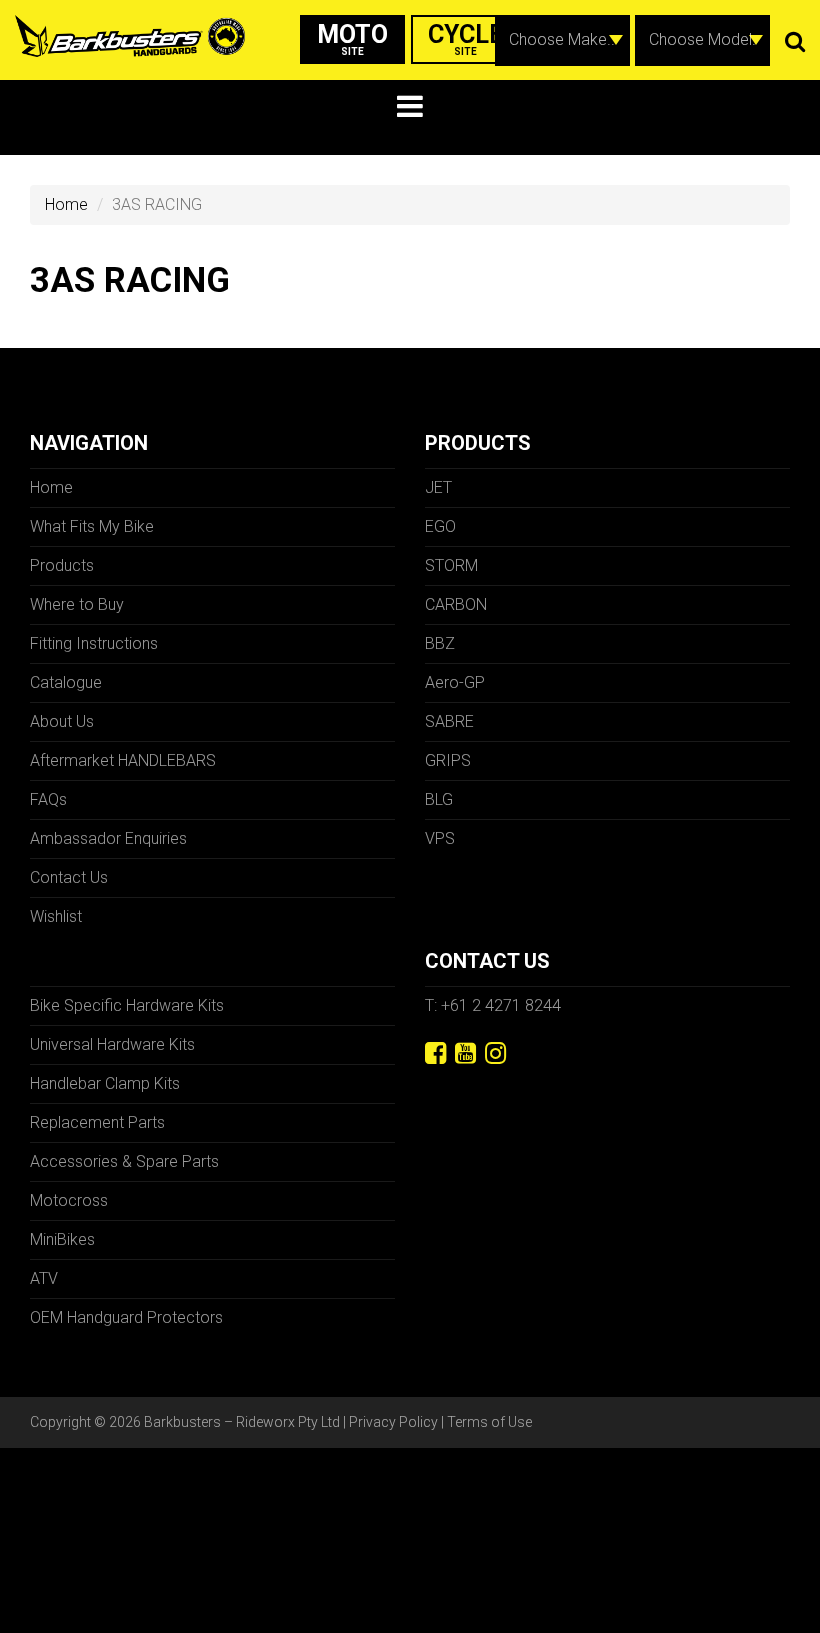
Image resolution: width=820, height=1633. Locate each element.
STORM (451, 565)
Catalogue (66, 682)
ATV (44, 1278)
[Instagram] (495, 1053)
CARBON (456, 604)
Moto (352, 38)
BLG (439, 799)
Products (62, 565)
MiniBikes (62, 1239)
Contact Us (69, 877)
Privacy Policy (393, 1422)
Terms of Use (489, 1422)
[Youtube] (465, 1053)
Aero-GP (455, 682)
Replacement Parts (97, 1122)
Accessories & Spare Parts (124, 1161)
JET (438, 487)
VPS (440, 838)
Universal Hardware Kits (112, 1044)
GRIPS (448, 760)
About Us (62, 721)
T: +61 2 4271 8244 (493, 1005)
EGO (440, 526)
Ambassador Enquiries (108, 838)
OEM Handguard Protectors (126, 1317)
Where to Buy (77, 604)
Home (66, 204)
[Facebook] (435, 1053)
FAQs (48, 799)
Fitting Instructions (94, 643)
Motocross (69, 1200)
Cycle (466, 38)
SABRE (449, 721)
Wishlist (56, 916)
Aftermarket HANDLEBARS (123, 760)
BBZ (440, 643)
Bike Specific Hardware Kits (127, 1005)
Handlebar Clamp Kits (105, 1083)
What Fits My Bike (92, 526)
